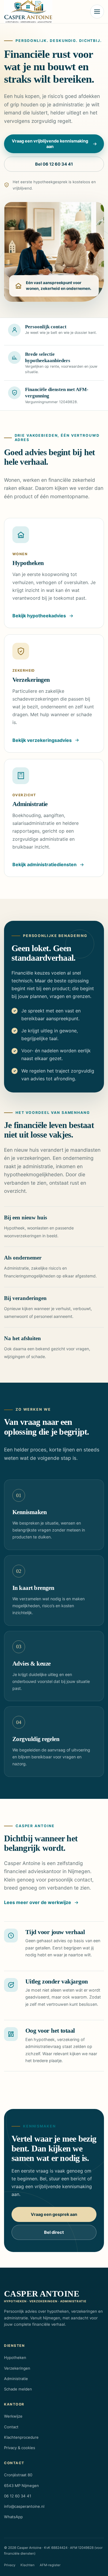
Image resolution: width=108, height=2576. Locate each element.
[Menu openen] (97, 12)
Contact (11, 2427)
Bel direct (54, 2232)
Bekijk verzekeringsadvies (42, 740)
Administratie (16, 2379)
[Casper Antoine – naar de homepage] (28, 12)
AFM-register (50, 2565)
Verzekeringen (17, 2368)
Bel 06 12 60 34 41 (54, 164)
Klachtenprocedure (21, 2437)
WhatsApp (13, 2517)
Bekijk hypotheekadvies (39, 616)
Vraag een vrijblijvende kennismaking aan (50, 144)
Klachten (28, 2565)
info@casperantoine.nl (24, 2506)
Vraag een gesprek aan (54, 2214)
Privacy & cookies (20, 2448)
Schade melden (18, 2389)
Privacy (10, 2565)
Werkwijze (13, 2416)
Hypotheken (15, 2358)
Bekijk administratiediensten (44, 864)
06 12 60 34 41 (18, 2496)
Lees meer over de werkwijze (38, 1902)
